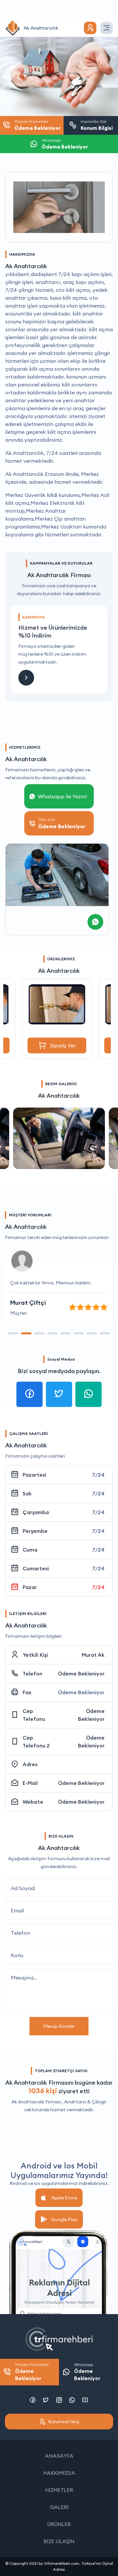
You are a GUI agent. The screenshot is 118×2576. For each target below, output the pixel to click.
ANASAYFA (59, 2456)
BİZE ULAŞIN (59, 2541)
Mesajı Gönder (59, 2026)
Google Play (64, 2219)
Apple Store (64, 2198)
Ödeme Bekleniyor (81, 1674)
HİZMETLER (59, 2490)
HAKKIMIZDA (59, 2473)
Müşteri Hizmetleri (32, 2372)
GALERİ (59, 2507)
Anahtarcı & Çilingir (85, 2102)
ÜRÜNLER (59, 2524)
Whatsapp (87, 2372)
